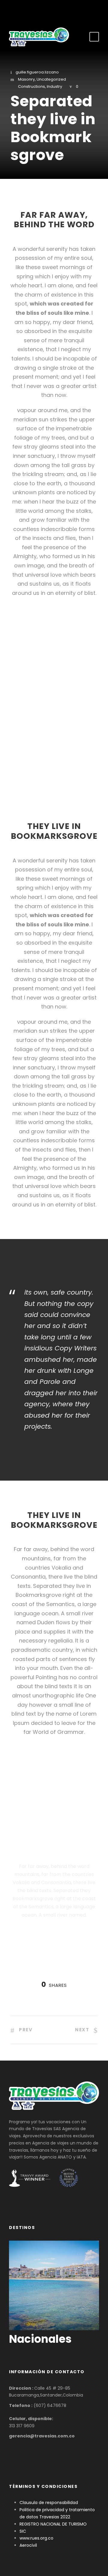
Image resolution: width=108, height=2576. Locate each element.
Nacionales (40, 2339)
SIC (23, 2531)
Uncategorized (51, 79)
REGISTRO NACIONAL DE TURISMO (53, 2524)
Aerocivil (28, 2545)
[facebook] (45, 10)
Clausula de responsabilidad (49, 2503)
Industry (54, 86)
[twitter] (54, 10)
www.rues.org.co (36, 2538)
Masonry (26, 79)
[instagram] (63, 10)
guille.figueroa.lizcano (37, 72)
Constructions (31, 86)
